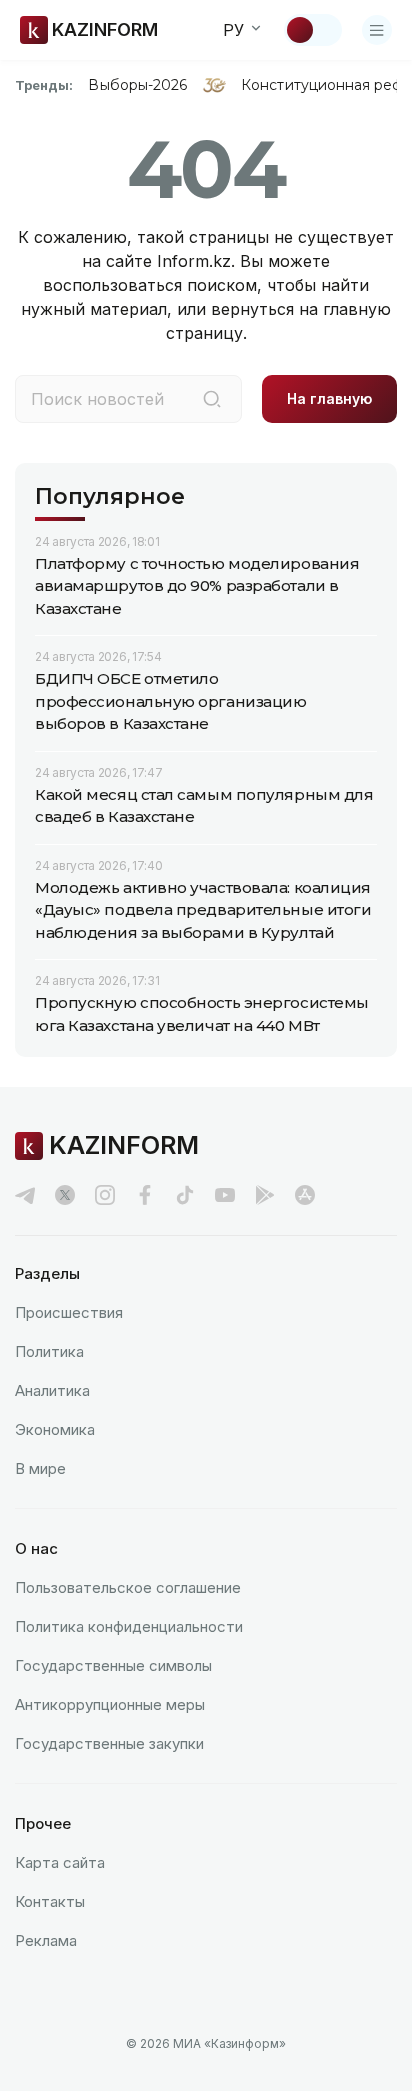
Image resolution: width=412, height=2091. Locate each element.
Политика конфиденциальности (129, 1626)
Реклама (46, 1940)
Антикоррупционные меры (110, 1704)
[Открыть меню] (377, 30)
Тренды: (44, 85)
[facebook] (145, 1195)
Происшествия (69, 1312)
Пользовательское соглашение (128, 1587)
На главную (329, 398)
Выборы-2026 (137, 85)
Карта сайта (60, 1862)
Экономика (55, 1429)
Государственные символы (113, 1665)
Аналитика (52, 1390)
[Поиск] (212, 399)
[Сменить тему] (313, 30)
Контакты (50, 1901)
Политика (49, 1351)
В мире (40, 1468)
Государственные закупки (109, 1743)
